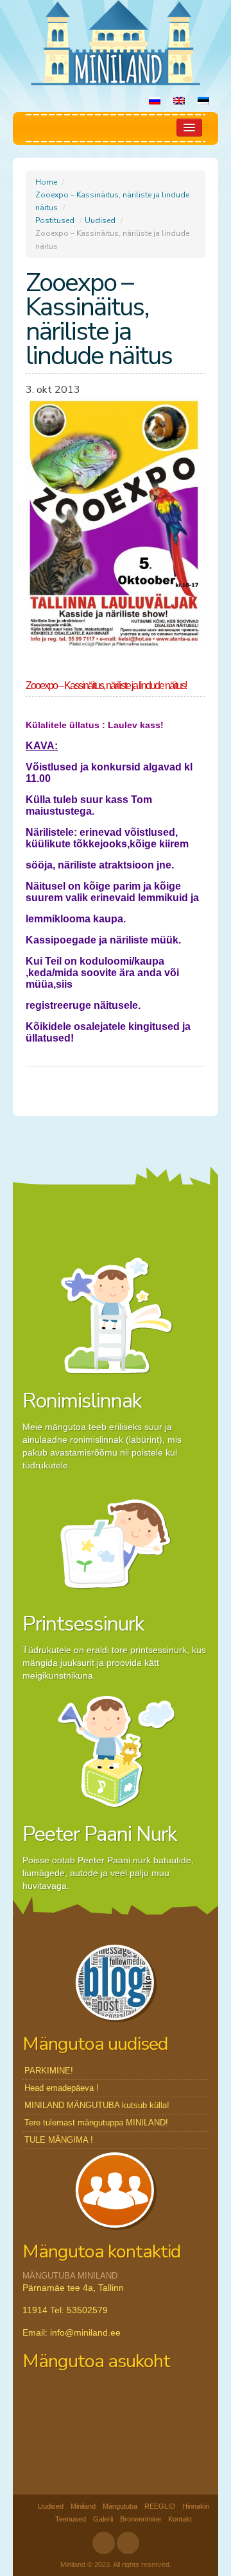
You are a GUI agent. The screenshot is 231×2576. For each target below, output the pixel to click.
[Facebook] (104, 2543)
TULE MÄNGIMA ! (59, 2140)
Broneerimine (141, 2519)
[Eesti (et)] (203, 102)
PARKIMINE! (49, 2071)
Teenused (71, 2519)
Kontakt (180, 2519)
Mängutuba (120, 2506)
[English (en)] (179, 102)
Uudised (100, 220)
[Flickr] (128, 2543)
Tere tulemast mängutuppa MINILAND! (96, 2123)
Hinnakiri (196, 2506)
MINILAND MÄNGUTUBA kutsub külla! (97, 2105)
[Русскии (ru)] (155, 102)
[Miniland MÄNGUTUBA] (116, 42)
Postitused (55, 220)
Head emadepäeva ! (62, 2088)
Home (46, 182)
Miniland (83, 2506)
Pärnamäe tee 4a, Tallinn (73, 2288)
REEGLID (160, 2506)
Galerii (103, 2519)
